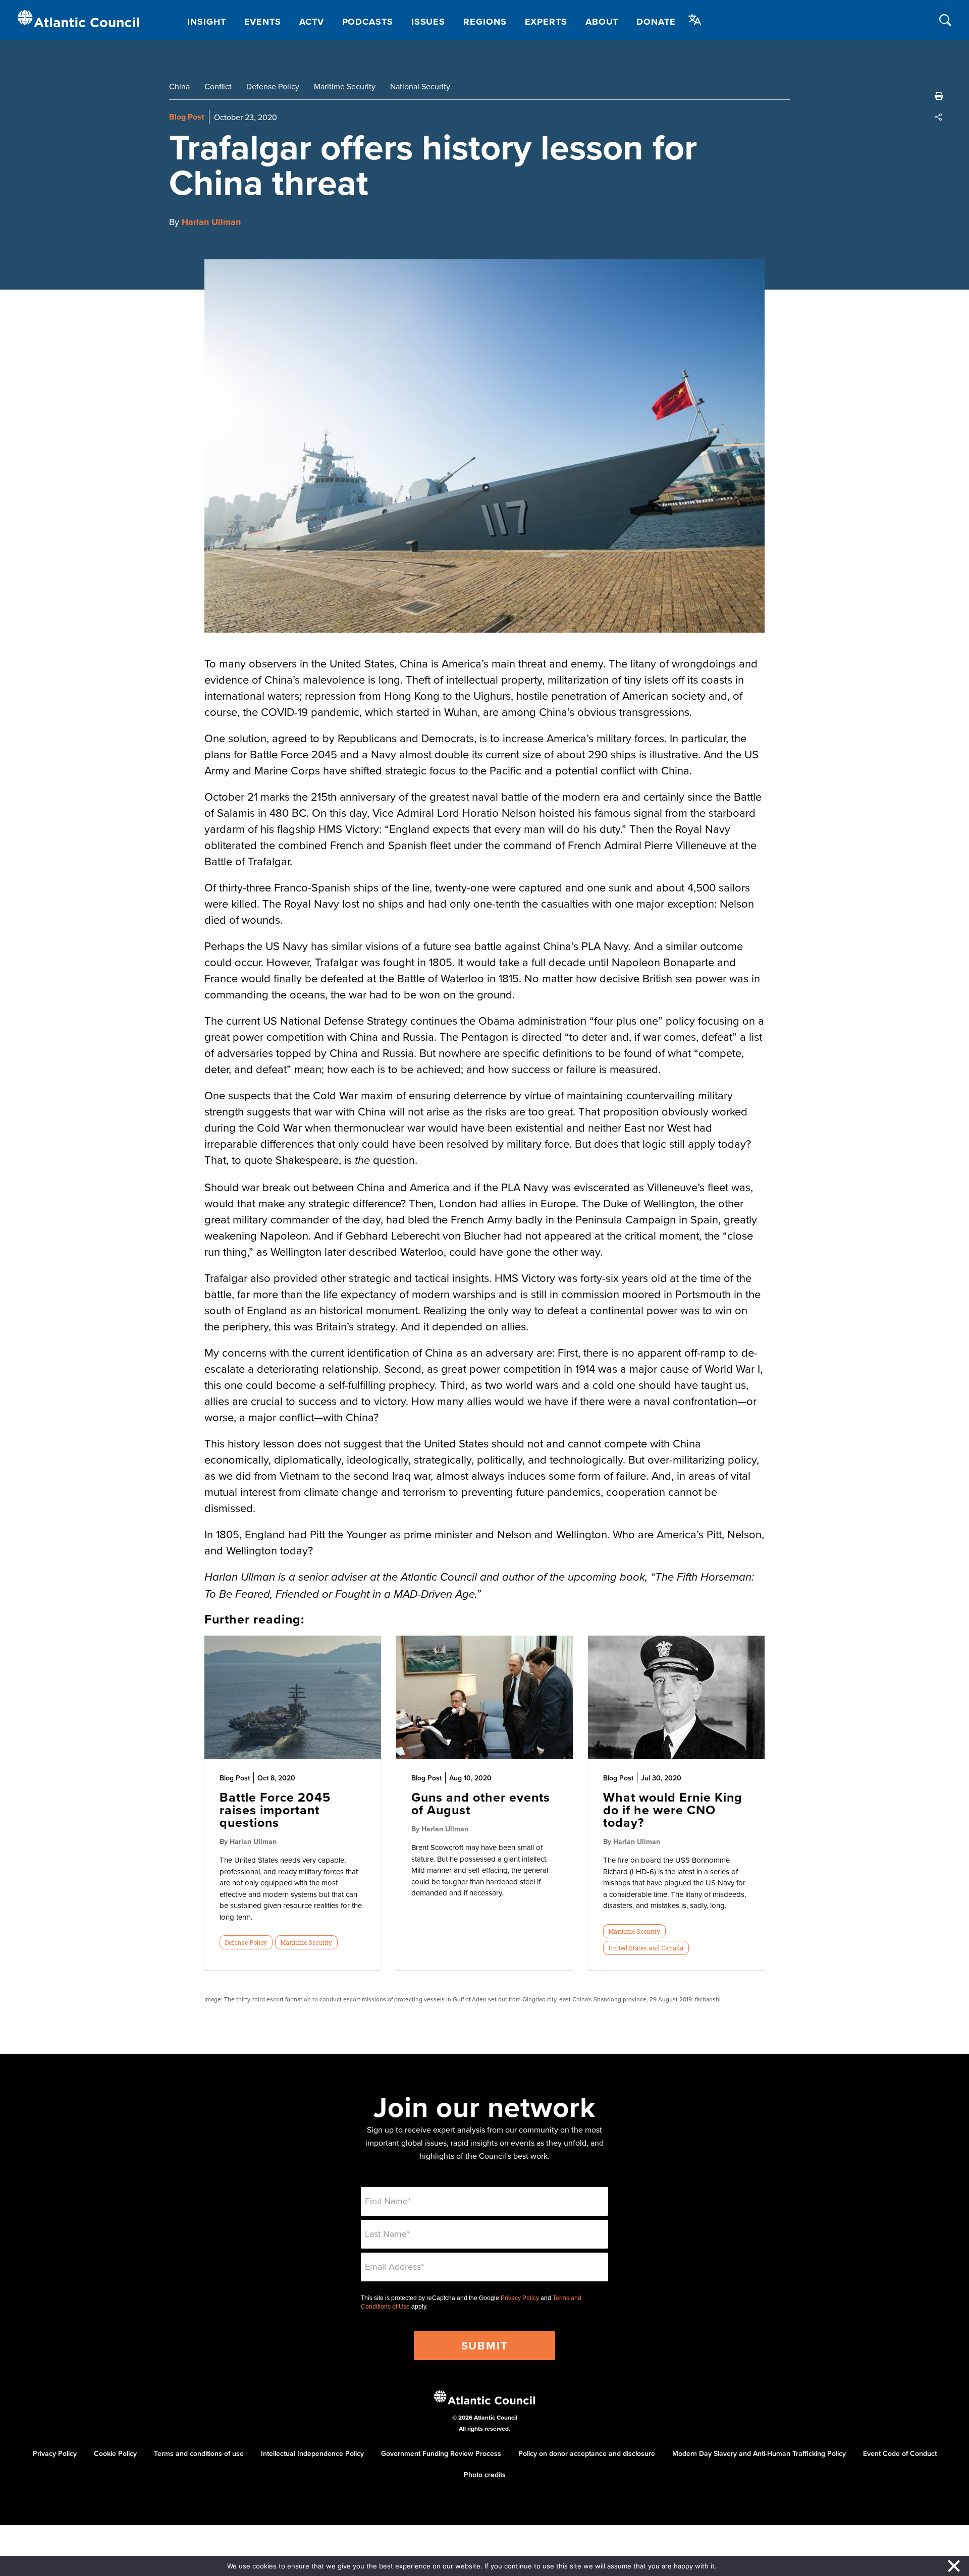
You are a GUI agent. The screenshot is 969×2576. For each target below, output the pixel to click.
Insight (206, 22)
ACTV (312, 22)
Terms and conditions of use (199, 2453)
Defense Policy (273, 86)
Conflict (218, 86)
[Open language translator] (695, 20)
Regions (485, 22)
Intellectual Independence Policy (312, 2453)
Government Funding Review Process (441, 2453)
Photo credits (485, 2475)
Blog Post (186, 117)
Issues (428, 22)
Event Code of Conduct (900, 2453)
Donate (656, 22)
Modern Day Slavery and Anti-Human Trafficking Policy (759, 2453)
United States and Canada (646, 1948)
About (602, 22)
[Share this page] (939, 117)
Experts (546, 22)
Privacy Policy (520, 2298)
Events (263, 22)
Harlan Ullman (211, 222)
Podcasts (368, 22)
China (179, 86)
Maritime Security (345, 86)
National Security (420, 86)
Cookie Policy (115, 2453)
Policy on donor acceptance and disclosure (587, 2453)
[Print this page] (939, 96)
